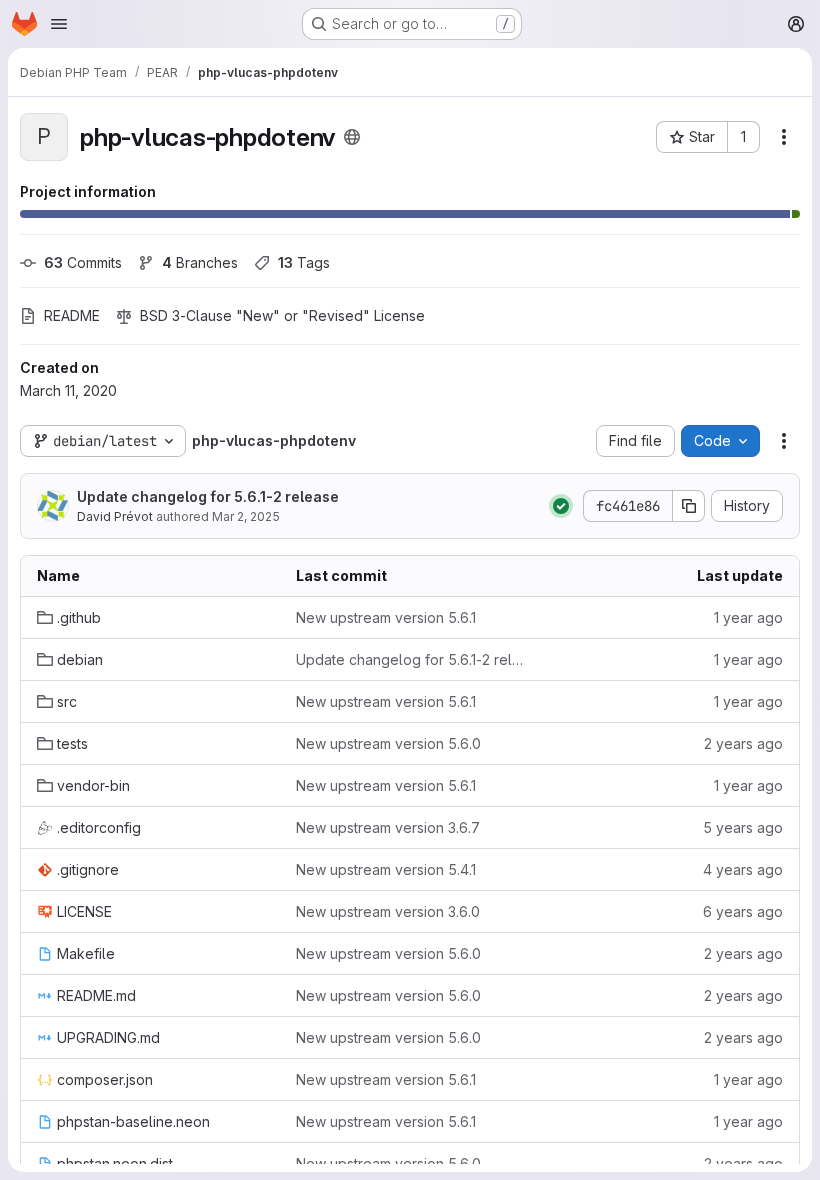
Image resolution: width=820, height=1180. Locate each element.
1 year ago (748, 617)
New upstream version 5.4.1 (386, 869)
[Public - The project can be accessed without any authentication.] (352, 137)
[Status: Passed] (561, 506)
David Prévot (115, 516)
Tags (304, 262)
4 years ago (743, 869)
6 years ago (743, 911)
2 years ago (743, 743)
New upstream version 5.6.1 (386, 617)
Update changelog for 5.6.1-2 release (208, 496)
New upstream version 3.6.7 (388, 827)
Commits (83, 262)
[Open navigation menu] (59, 24)
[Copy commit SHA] (689, 506)
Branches (200, 262)
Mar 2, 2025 (246, 516)
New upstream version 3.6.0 (388, 911)
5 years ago (743, 827)
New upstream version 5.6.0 (388, 743)
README (72, 315)
